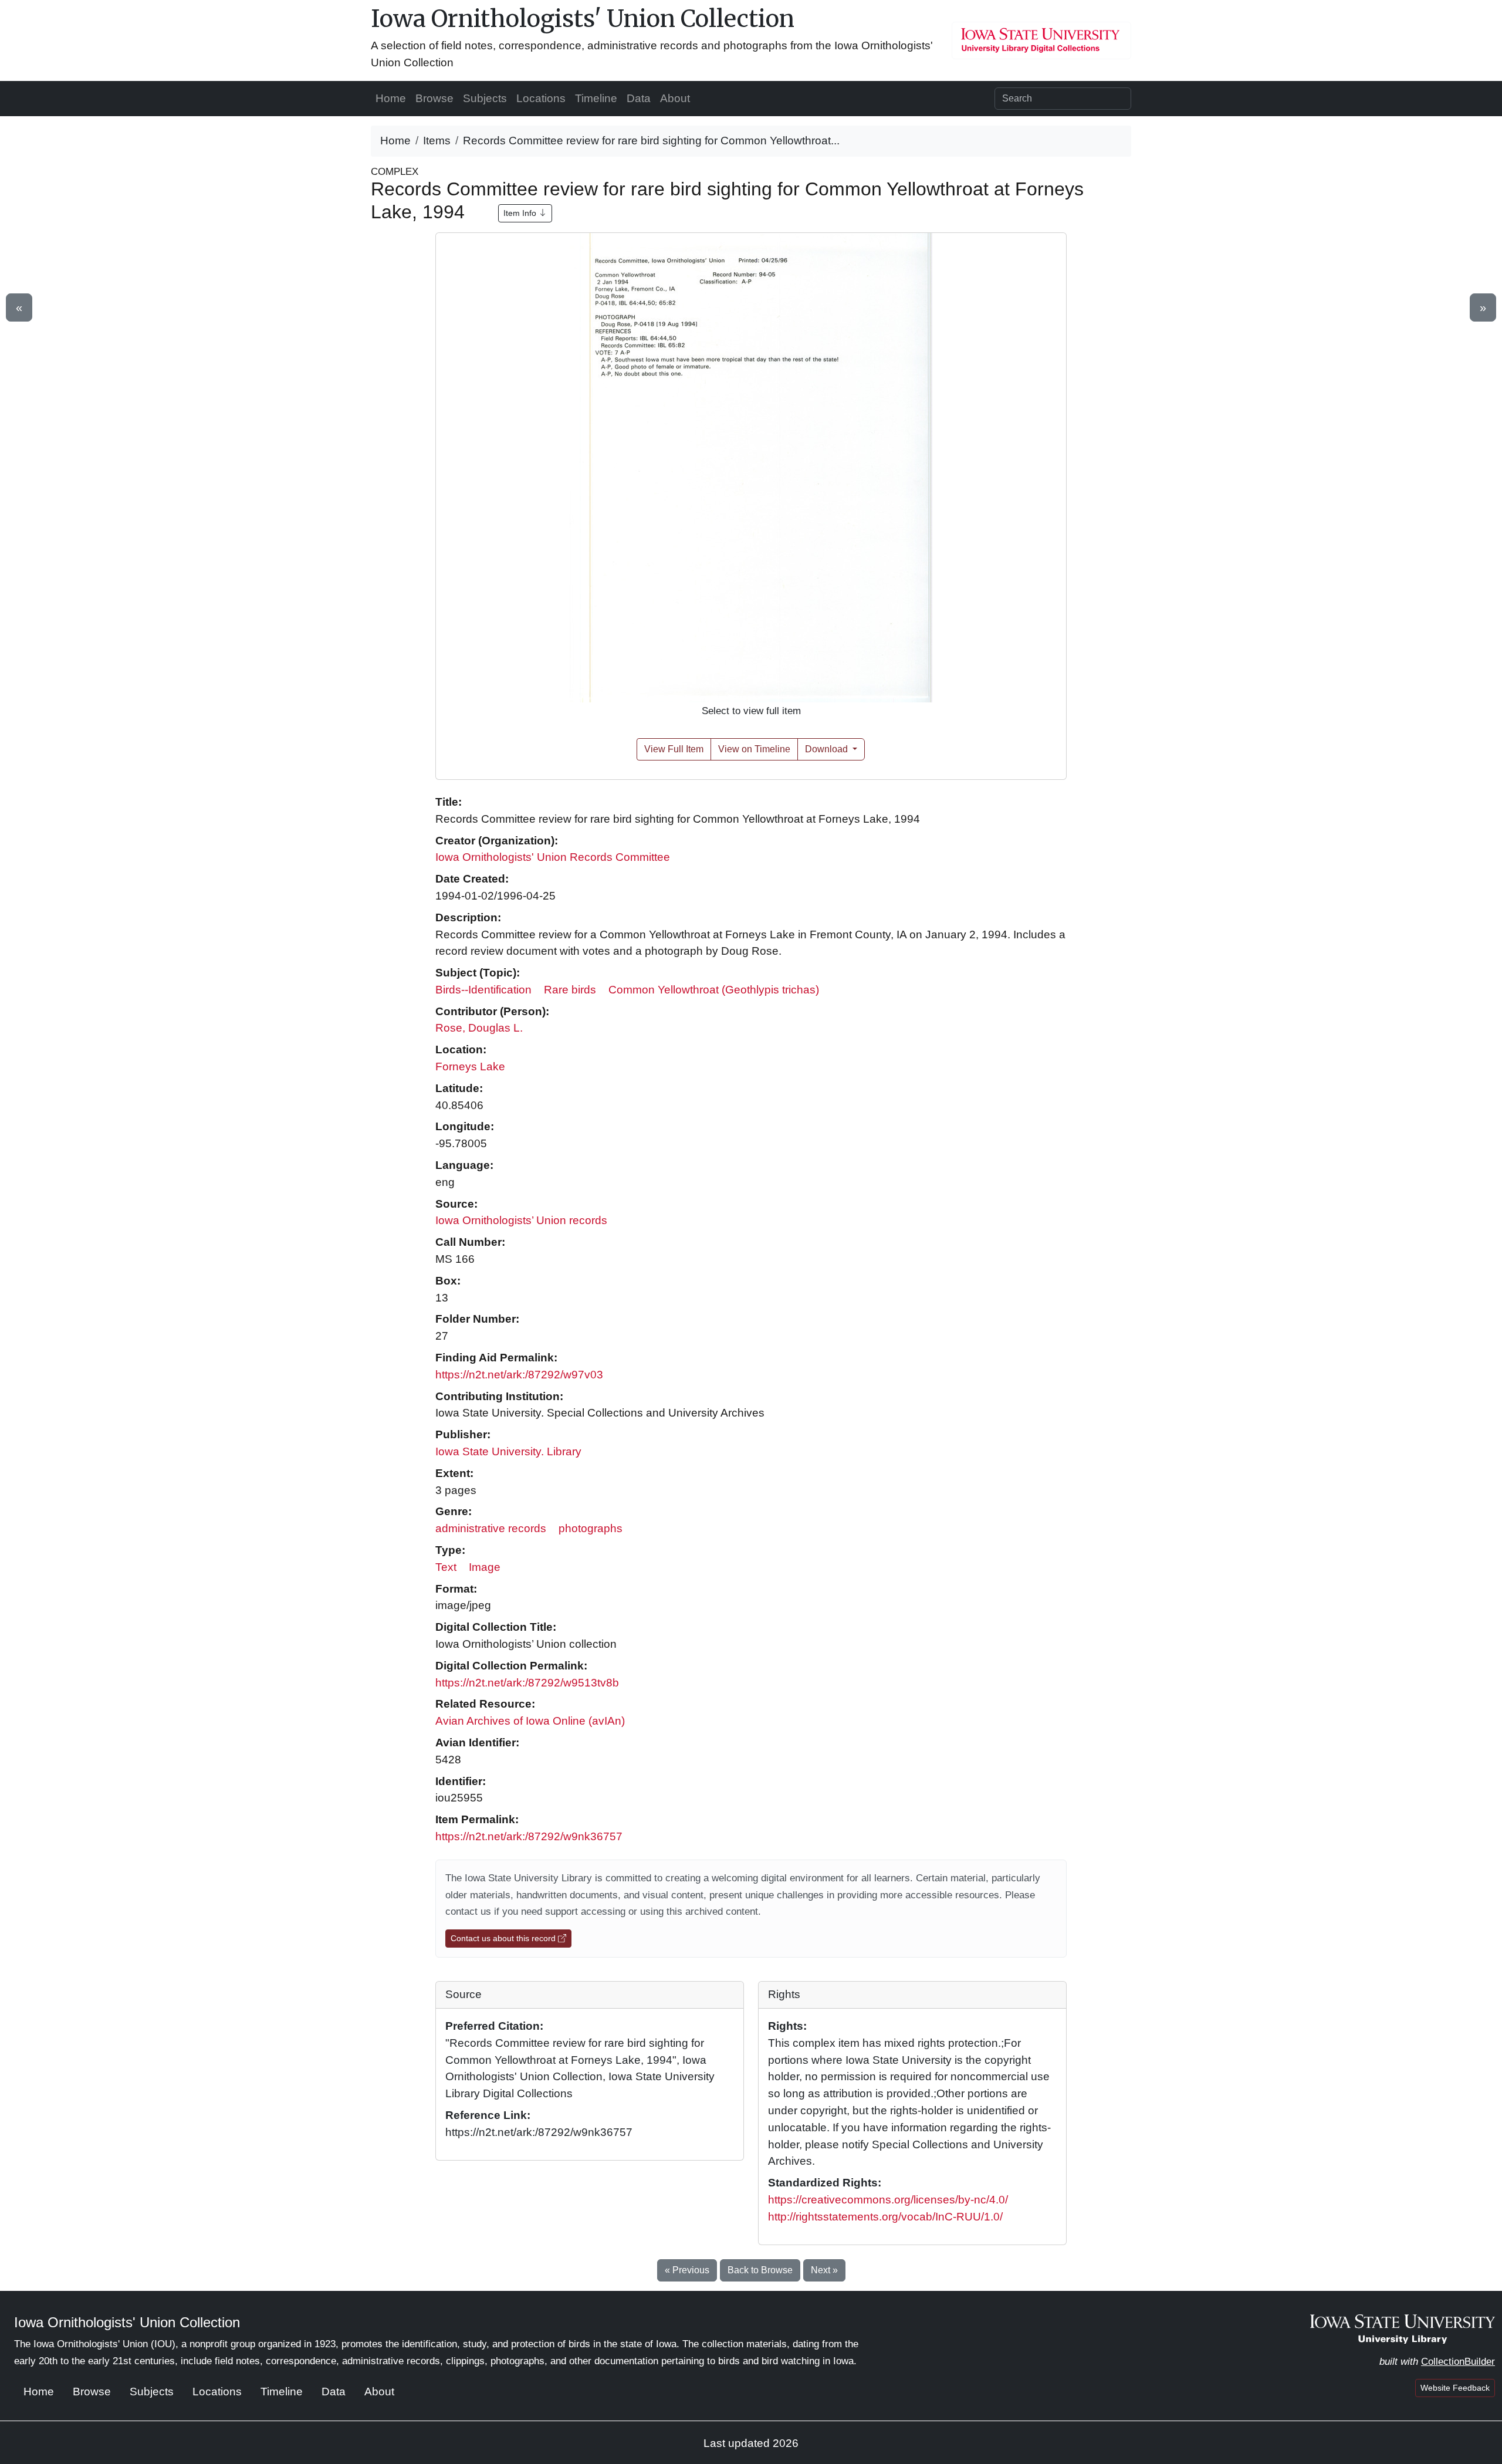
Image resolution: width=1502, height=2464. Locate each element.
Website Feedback (1455, 2388)
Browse (434, 98)
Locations (541, 98)
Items (437, 141)
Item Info (521, 213)
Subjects (485, 98)
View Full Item (674, 749)
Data (639, 98)
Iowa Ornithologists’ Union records (521, 1220)
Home (391, 98)
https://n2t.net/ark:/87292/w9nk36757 (529, 1836)
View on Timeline (754, 749)
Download (828, 749)
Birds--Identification (483, 990)
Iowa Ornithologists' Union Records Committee (553, 857)
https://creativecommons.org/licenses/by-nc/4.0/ (888, 2200)
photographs (591, 1528)
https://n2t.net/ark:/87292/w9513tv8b (527, 1683)
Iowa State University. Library (508, 1451)
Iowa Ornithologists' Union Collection (583, 19)
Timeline (596, 98)
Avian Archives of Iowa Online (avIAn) (530, 1721)
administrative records (491, 1528)
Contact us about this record (504, 1938)
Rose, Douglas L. (479, 1028)
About (675, 98)
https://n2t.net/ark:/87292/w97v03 (519, 1375)
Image (485, 1567)
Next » (824, 2270)
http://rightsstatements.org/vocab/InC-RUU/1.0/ (885, 2217)
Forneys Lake (470, 1067)
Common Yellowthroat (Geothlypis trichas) (714, 990)
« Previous (687, 2270)
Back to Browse (760, 2270)
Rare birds (570, 990)
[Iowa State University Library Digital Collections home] (1403, 2328)
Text (446, 1567)
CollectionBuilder (1458, 2362)
